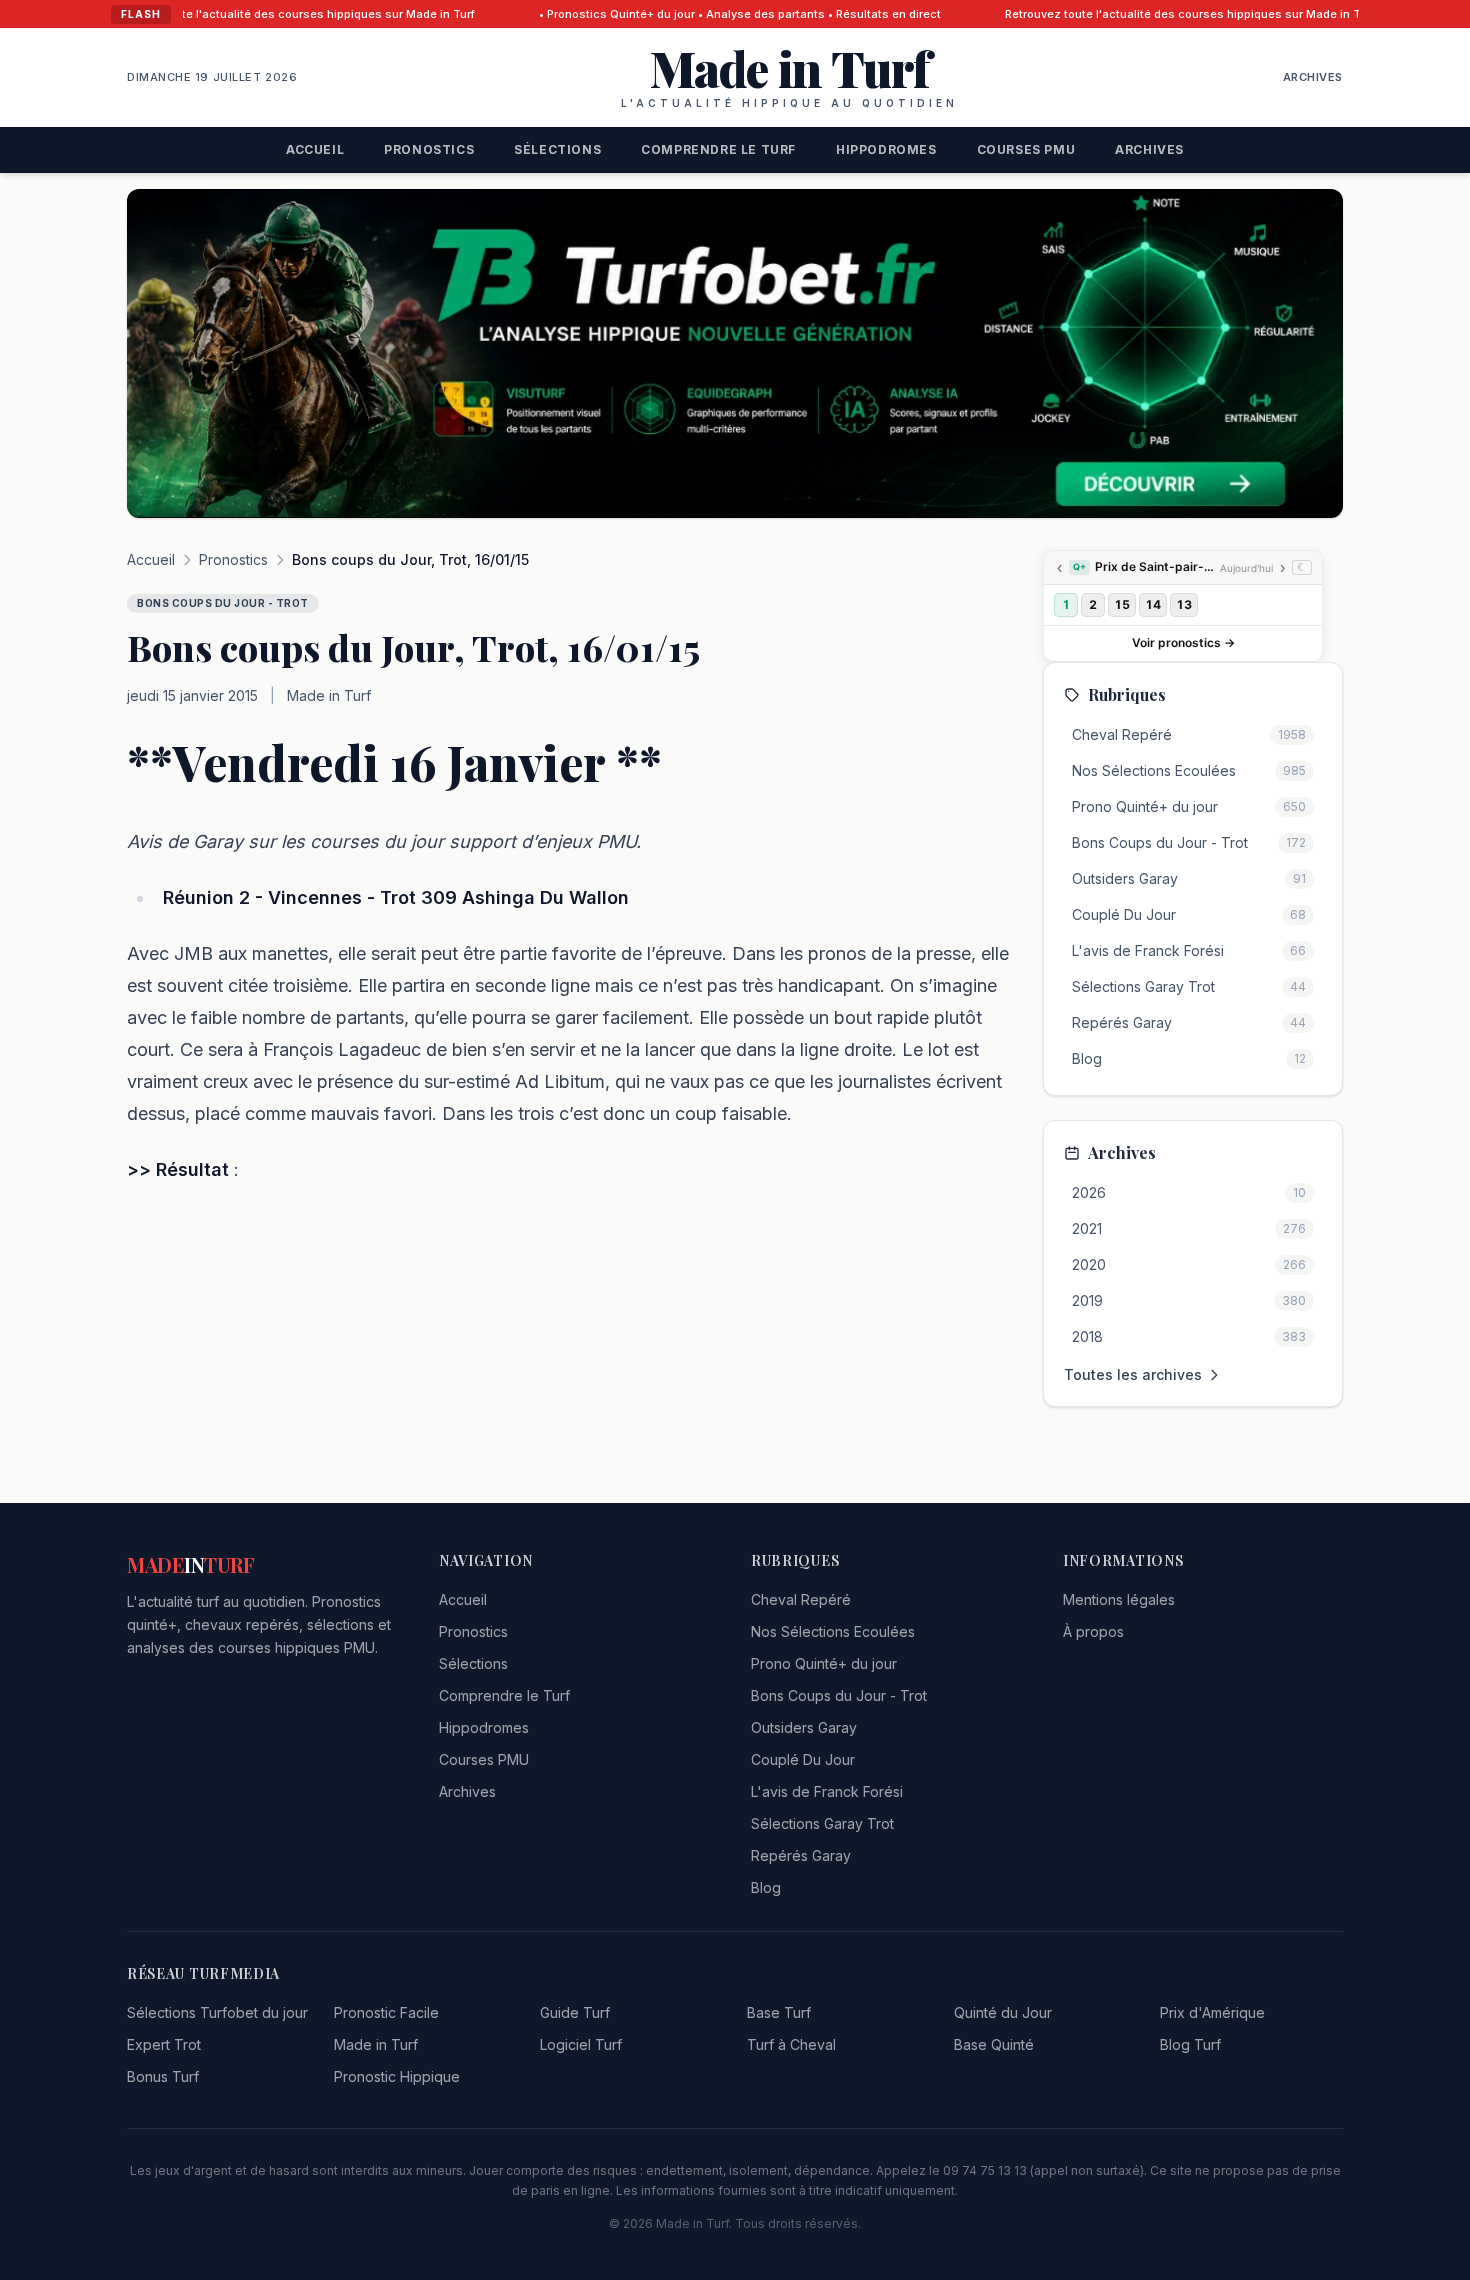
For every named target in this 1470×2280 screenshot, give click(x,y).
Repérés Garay (801, 1855)
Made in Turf (376, 2044)
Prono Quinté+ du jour (824, 1663)
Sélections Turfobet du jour (217, 2012)
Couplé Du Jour (803, 1759)
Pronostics (429, 149)
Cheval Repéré (801, 1599)
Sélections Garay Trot (822, 1823)
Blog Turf (1190, 2044)
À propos (1093, 1631)
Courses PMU (1026, 149)
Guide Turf (575, 2012)
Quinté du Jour (1003, 2012)
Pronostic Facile (386, 2012)
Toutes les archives (1133, 1374)
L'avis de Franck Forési (827, 1791)
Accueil (315, 149)
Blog (766, 1887)
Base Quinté (994, 2044)
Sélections (557, 149)
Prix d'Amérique (1212, 2012)
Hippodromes (886, 149)
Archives (1313, 77)
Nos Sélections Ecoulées (833, 1631)
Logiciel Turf (581, 2044)
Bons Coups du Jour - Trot (839, 1695)
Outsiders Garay (804, 1727)
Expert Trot (164, 2044)
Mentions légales (1119, 1599)
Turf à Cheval (791, 2044)
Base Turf (779, 2012)
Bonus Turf (163, 2076)
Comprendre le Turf (718, 149)
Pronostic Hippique (397, 2076)
